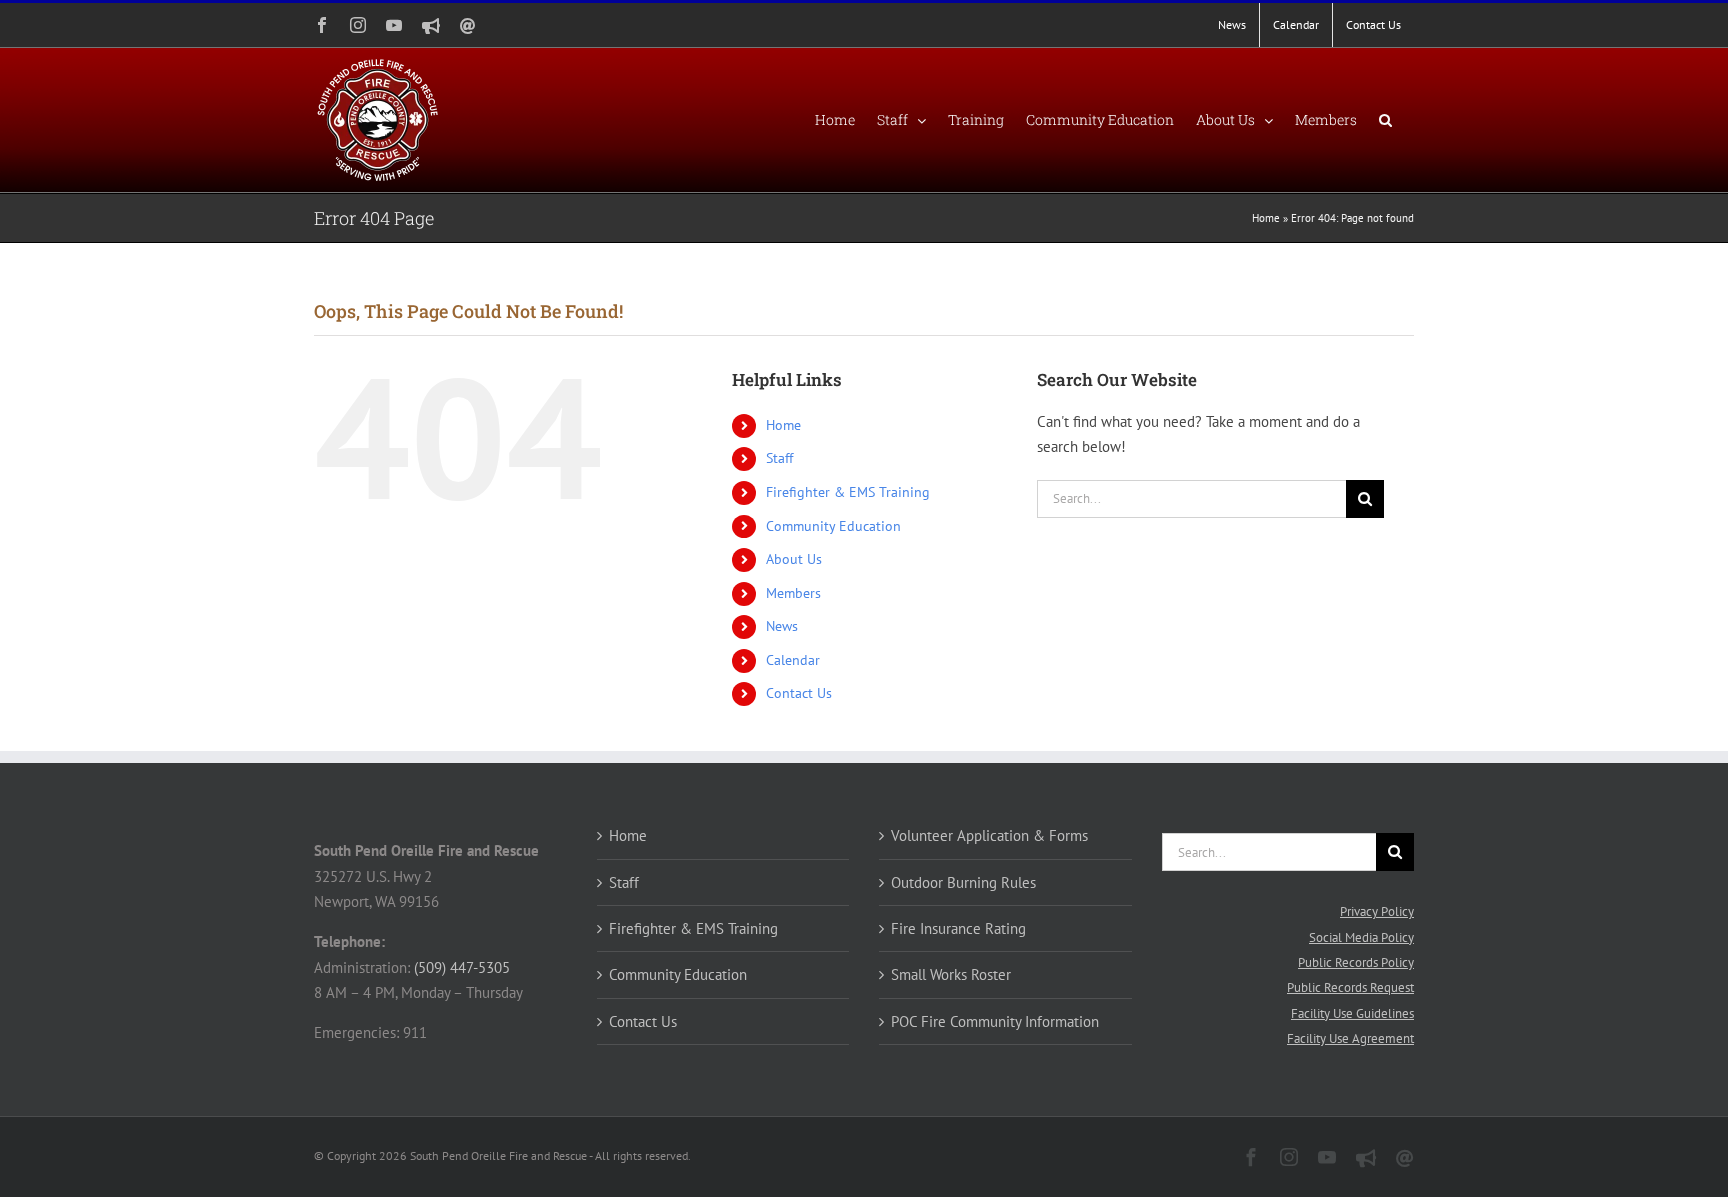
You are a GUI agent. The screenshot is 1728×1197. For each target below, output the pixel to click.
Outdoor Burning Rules (963, 882)
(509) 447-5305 (462, 967)
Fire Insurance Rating (958, 928)
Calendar (793, 660)
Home (1266, 218)
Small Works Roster (951, 974)
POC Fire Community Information (995, 1021)
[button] (1385, 120)
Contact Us (799, 693)
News (782, 626)
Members (793, 593)
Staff (779, 458)
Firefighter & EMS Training (848, 492)
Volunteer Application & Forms (989, 835)
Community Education (833, 526)
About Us (794, 559)
